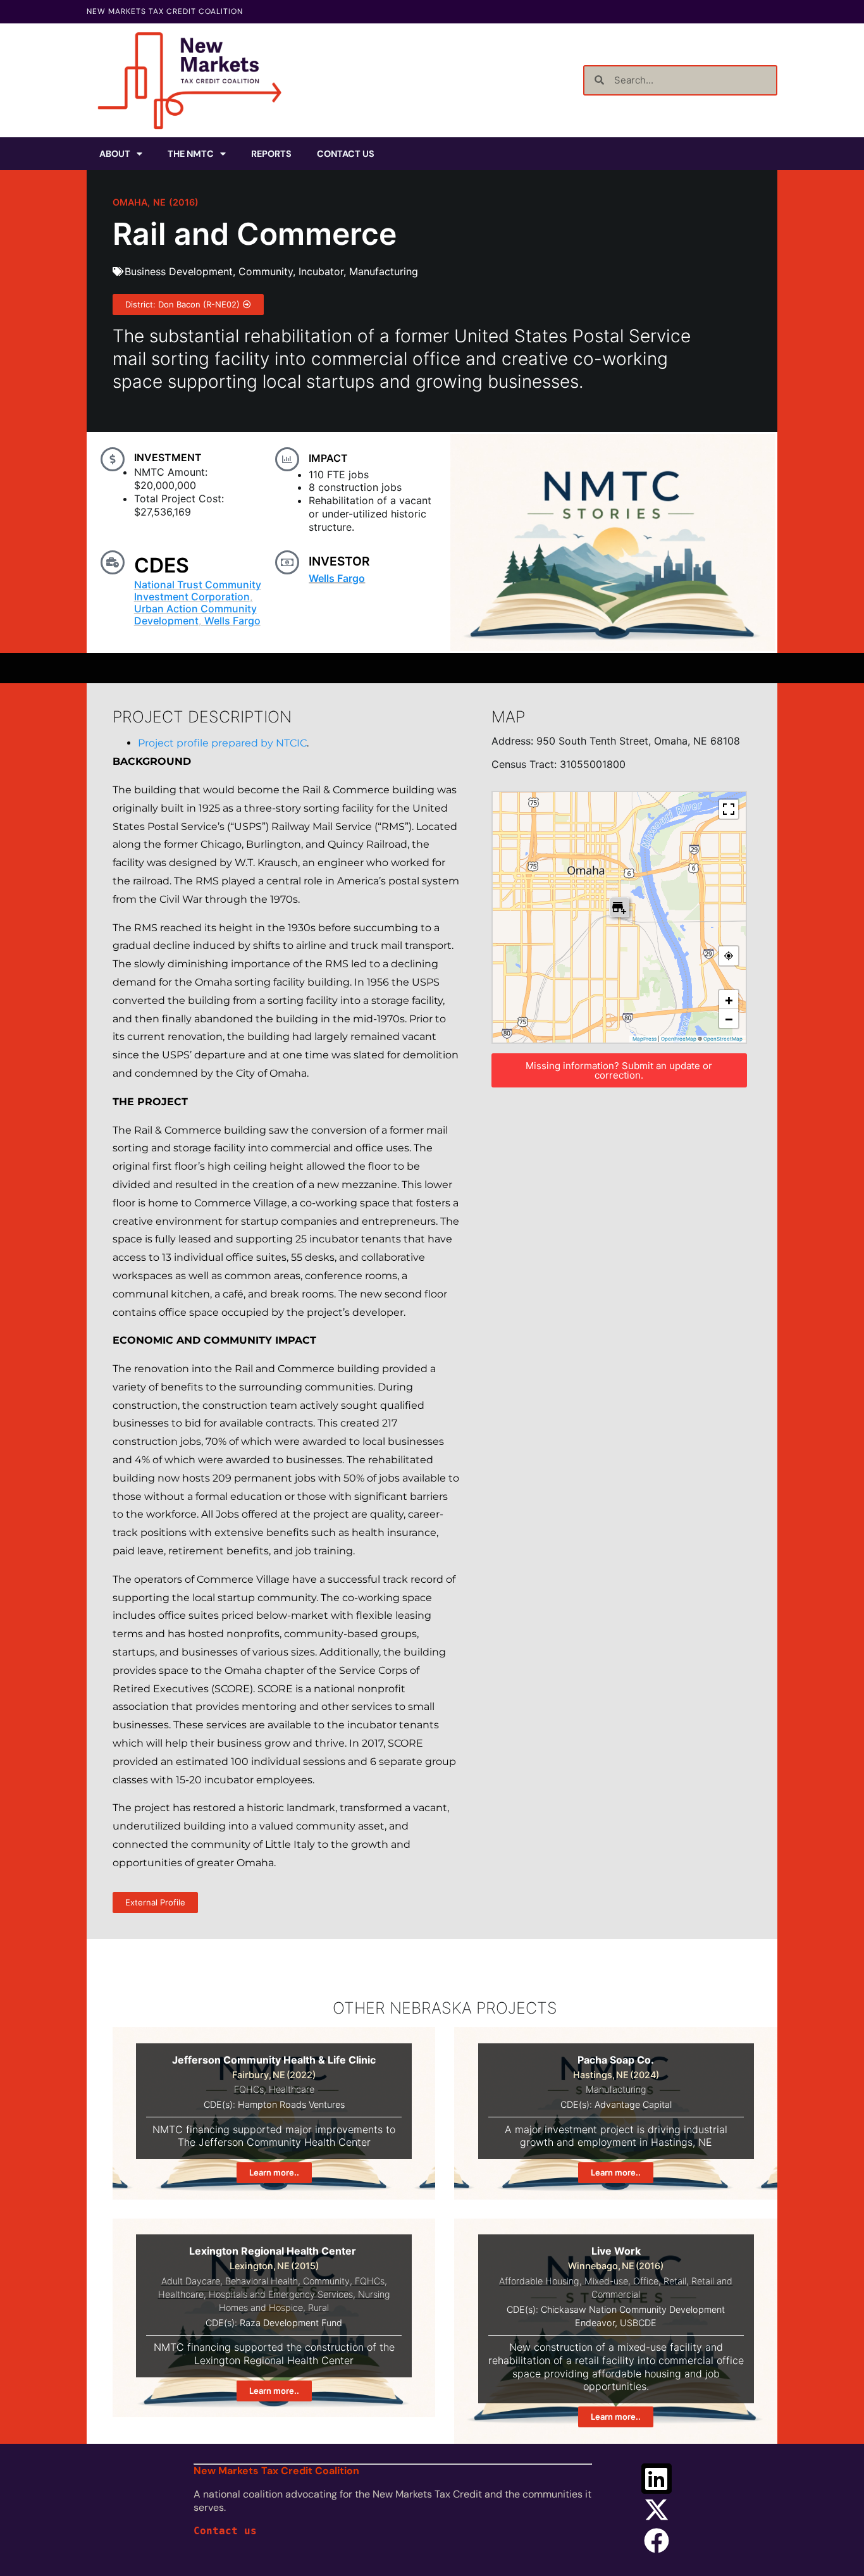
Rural (318, 2307)
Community (266, 271)
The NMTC (191, 154)
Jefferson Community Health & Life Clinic (274, 2060)
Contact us (225, 2531)
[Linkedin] (657, 2479)
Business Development (179, 271)
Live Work (616, 2251)
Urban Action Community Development (195, 615)
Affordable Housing (539, 2281)
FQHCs (249, 2089)
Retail (675, 2281)
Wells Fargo (232, 621)
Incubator (321, 271)
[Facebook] (657, 2541)
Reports (271, 154)
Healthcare (292, 2089)
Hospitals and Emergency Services (281, 2294)
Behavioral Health (262, 2281)
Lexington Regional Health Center (274, 2251)
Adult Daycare (191, 2281)
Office (646, 2281)
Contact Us (346, 154)
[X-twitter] (657, 2510)
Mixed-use (606, 2281)
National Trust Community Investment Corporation (198, 591)
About (115, 154)
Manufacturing (384, 271)
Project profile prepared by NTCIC (222, 743)
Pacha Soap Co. (616, 2060)
